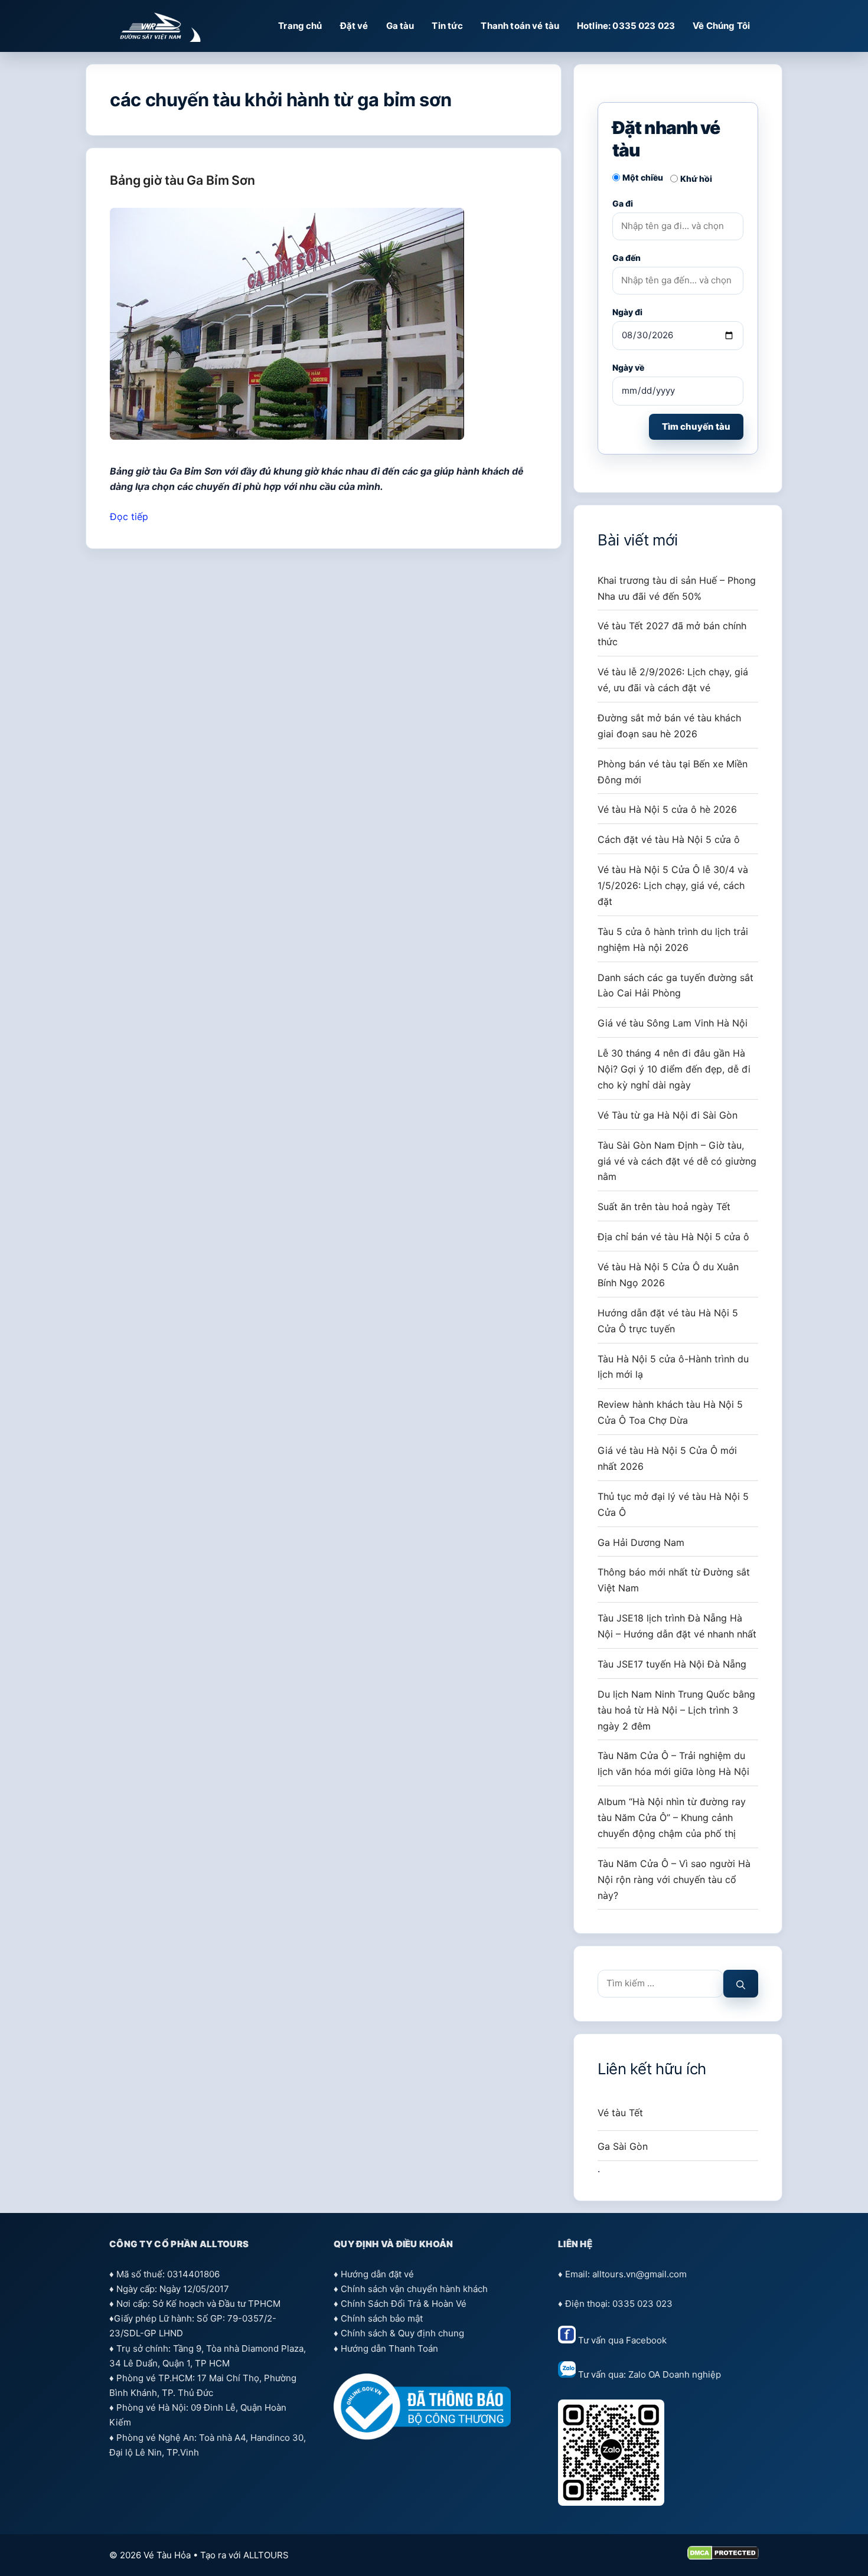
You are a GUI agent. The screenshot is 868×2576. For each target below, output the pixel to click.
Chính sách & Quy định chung (402, 2333)
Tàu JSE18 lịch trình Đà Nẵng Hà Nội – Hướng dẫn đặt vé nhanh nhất (677, 1626)
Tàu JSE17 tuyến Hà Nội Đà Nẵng (672, 1664)
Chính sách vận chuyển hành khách (414, 2289)
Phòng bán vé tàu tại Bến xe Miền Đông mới (673, 772)
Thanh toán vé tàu (520, 26)
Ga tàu (400, 26)
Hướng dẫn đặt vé (377, 2274)
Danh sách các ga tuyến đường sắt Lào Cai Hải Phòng (676, 985)
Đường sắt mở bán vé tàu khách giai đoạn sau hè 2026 (669, 726)
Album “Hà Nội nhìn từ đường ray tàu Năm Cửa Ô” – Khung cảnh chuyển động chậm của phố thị (672, 1817)
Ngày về (628, 367)
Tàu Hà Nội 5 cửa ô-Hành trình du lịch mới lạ (673, 1367)
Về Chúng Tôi (721, 26)
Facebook (646, 2340)
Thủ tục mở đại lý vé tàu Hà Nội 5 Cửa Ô (673, 1504)
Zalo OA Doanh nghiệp (675, 2374)
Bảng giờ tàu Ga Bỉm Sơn (182, 180)
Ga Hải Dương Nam (641, 1542)
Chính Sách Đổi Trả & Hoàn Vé (404, 2304)
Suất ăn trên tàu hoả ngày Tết (664, 1207)
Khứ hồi (696, 179)
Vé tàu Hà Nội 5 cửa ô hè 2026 (667, 809)
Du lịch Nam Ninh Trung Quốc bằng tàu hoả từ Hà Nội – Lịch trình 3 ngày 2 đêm (676, 1710)
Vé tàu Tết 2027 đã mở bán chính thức (672, 634)
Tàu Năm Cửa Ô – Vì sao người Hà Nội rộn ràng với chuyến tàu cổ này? (674, 1879)
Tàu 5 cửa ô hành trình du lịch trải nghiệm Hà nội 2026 (673, 939)
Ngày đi (627, 312)
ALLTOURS (266, 2555)
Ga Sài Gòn (623, 2146)
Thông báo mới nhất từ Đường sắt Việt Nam (674, 1580)
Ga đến (626, 258)
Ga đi (623, 203)
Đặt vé (354, 26)
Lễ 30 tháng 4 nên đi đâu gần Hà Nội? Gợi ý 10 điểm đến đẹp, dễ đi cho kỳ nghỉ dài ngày (674, 1069)
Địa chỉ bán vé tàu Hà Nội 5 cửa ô (673, 1237)
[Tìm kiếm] (741, 1984)
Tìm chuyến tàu (696, 426)
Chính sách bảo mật (382, 2318)
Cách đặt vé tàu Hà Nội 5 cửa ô (669, 839)
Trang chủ (300, 26)
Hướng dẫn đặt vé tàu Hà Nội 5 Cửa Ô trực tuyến (668, 1321)
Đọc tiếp (129, 516)
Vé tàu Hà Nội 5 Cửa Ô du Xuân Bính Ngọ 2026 (668, 1275)
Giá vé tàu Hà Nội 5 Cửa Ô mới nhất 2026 (667, 1458)
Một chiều (643, 177)
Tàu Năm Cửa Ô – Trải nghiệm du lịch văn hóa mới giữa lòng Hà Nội (673, 1763)
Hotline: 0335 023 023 (626, 26)
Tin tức (447, 26)
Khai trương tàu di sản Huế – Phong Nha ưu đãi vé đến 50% (677, 588)
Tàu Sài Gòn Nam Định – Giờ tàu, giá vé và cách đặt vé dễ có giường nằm (677, 1161)
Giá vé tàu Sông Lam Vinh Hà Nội (673, 1023)
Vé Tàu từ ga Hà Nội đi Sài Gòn (668, 1115)
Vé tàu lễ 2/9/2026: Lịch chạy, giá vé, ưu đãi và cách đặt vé (673, 680)
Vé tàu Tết (620, 2113)
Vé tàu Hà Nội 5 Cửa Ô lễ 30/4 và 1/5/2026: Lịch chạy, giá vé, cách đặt (673, 885)
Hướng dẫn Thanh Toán (389, 2348)
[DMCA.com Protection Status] (723, 2557)
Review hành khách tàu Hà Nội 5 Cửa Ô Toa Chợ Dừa (670, 1412)
